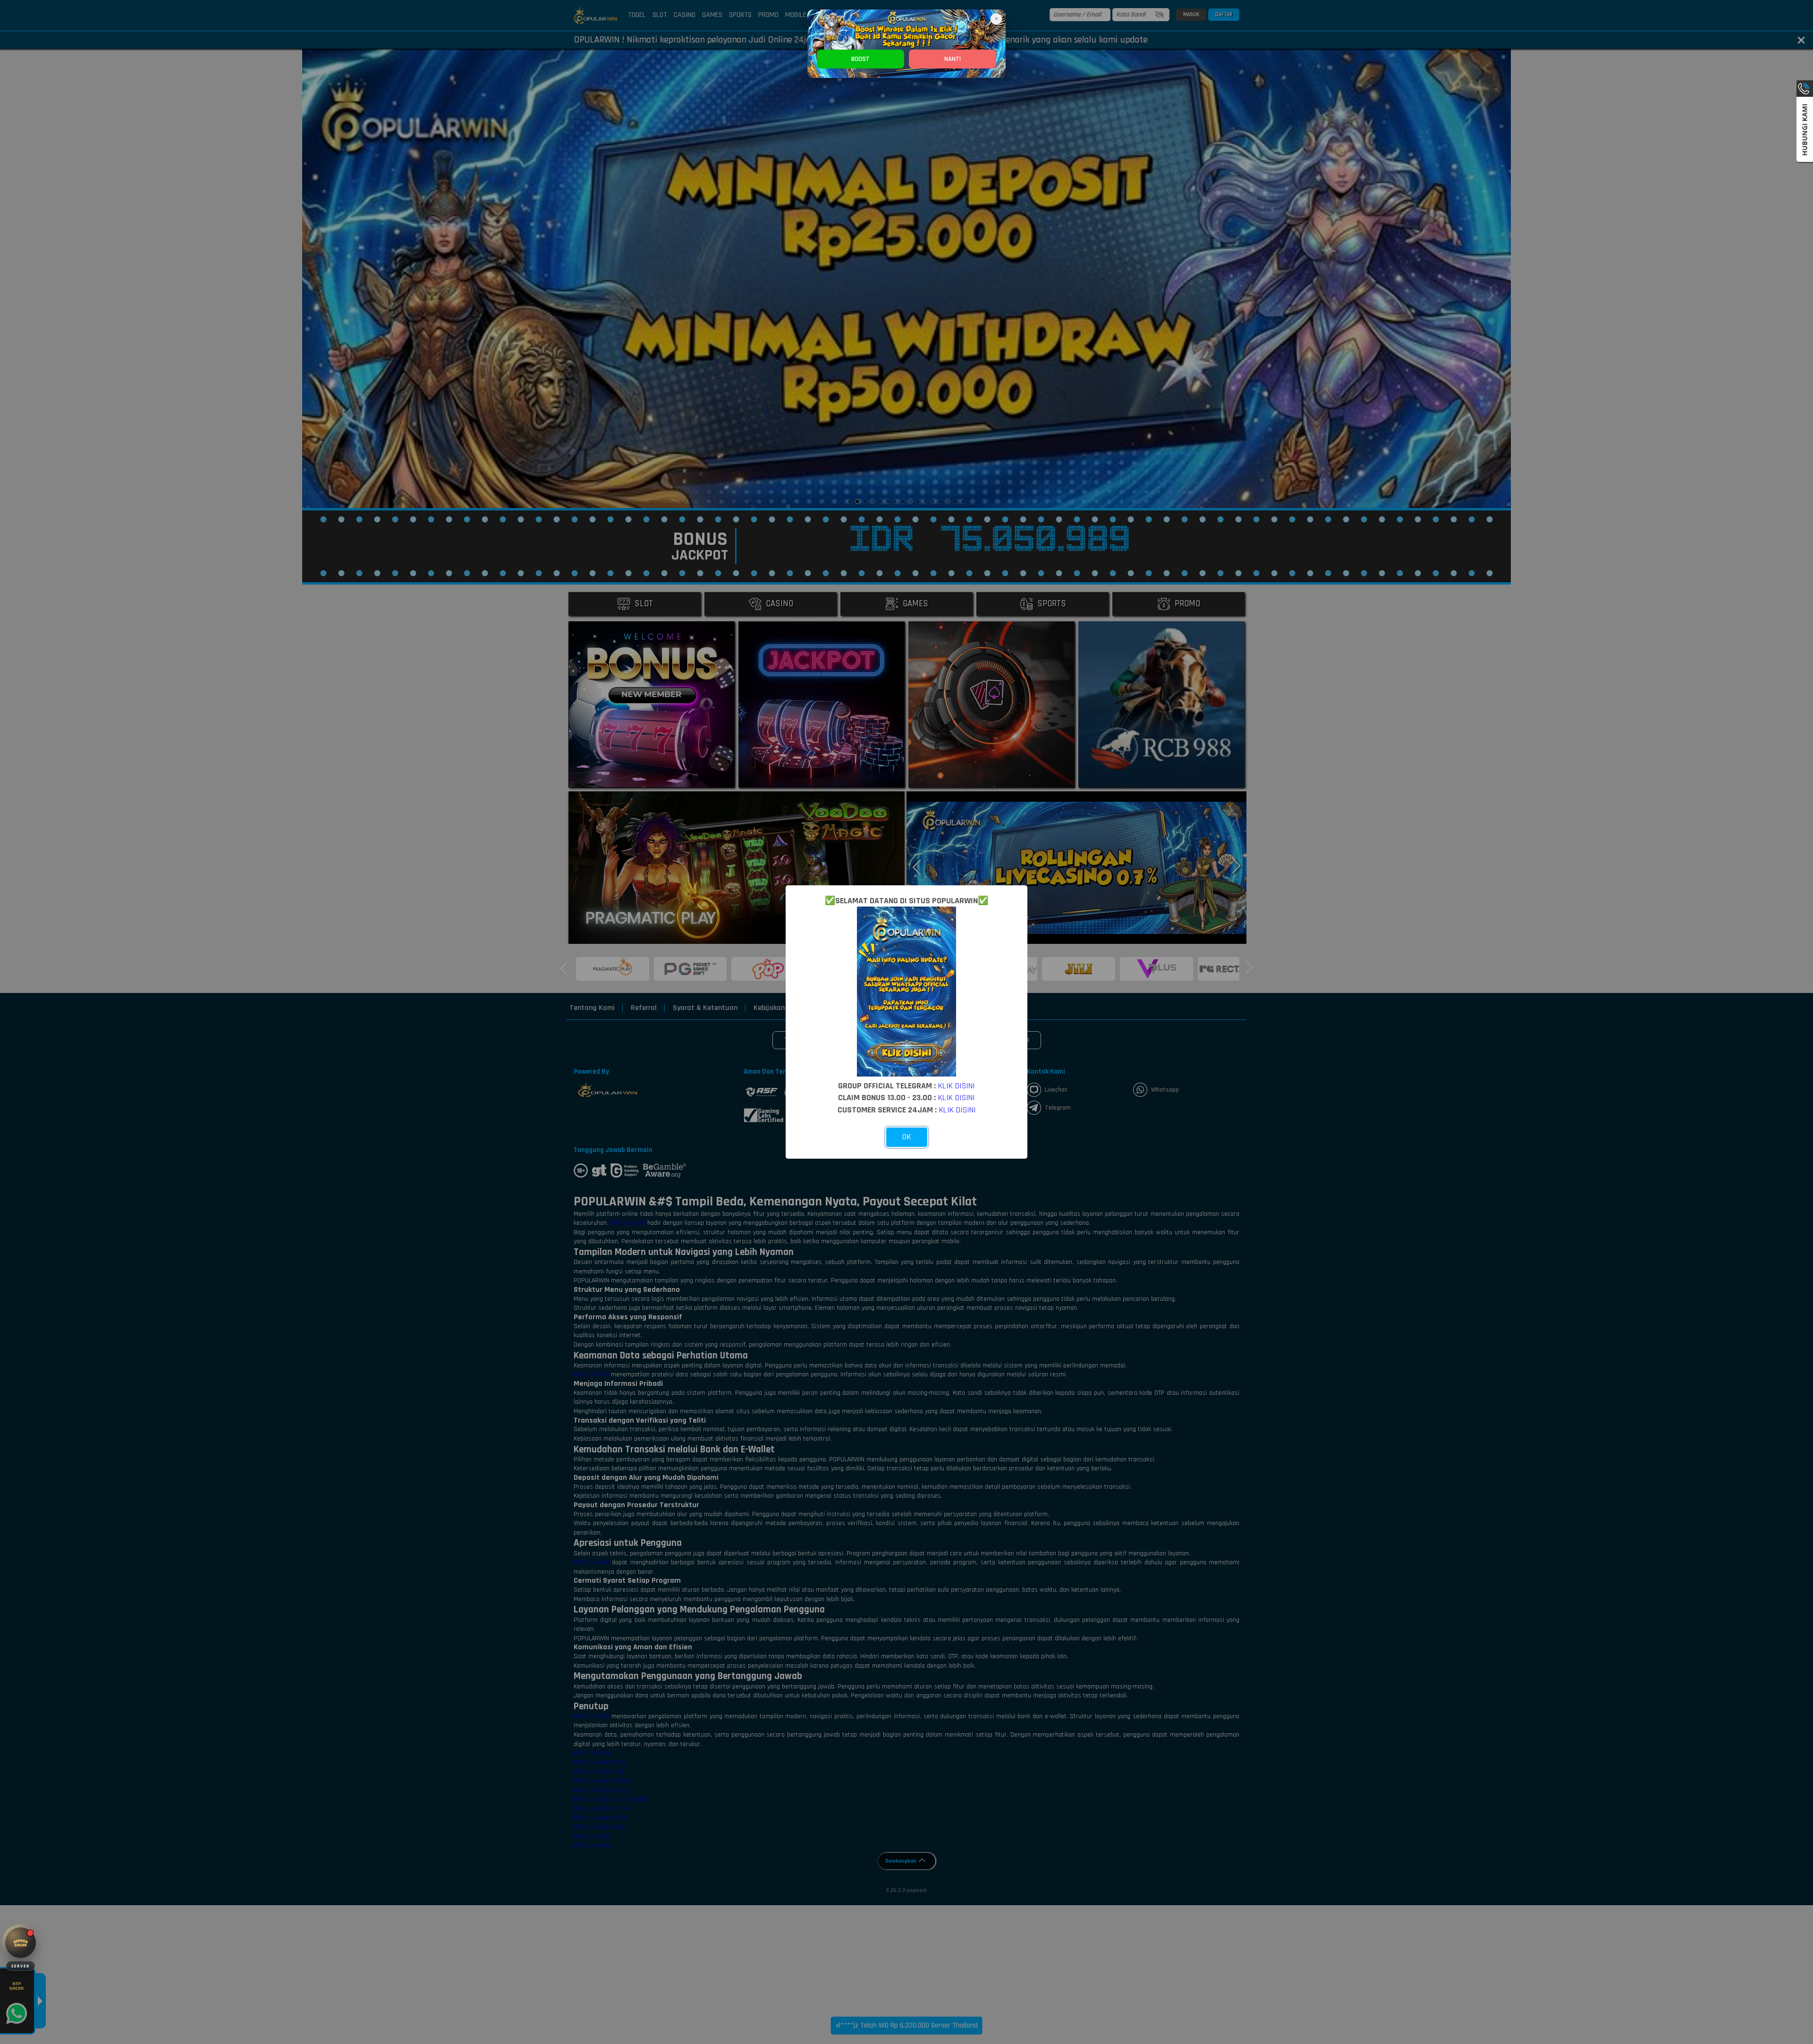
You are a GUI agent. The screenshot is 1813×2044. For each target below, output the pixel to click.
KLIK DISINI (957, 1086)
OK (907, 1137)
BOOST (860, 59)
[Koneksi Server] (21, 1943)
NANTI (953, 59)
